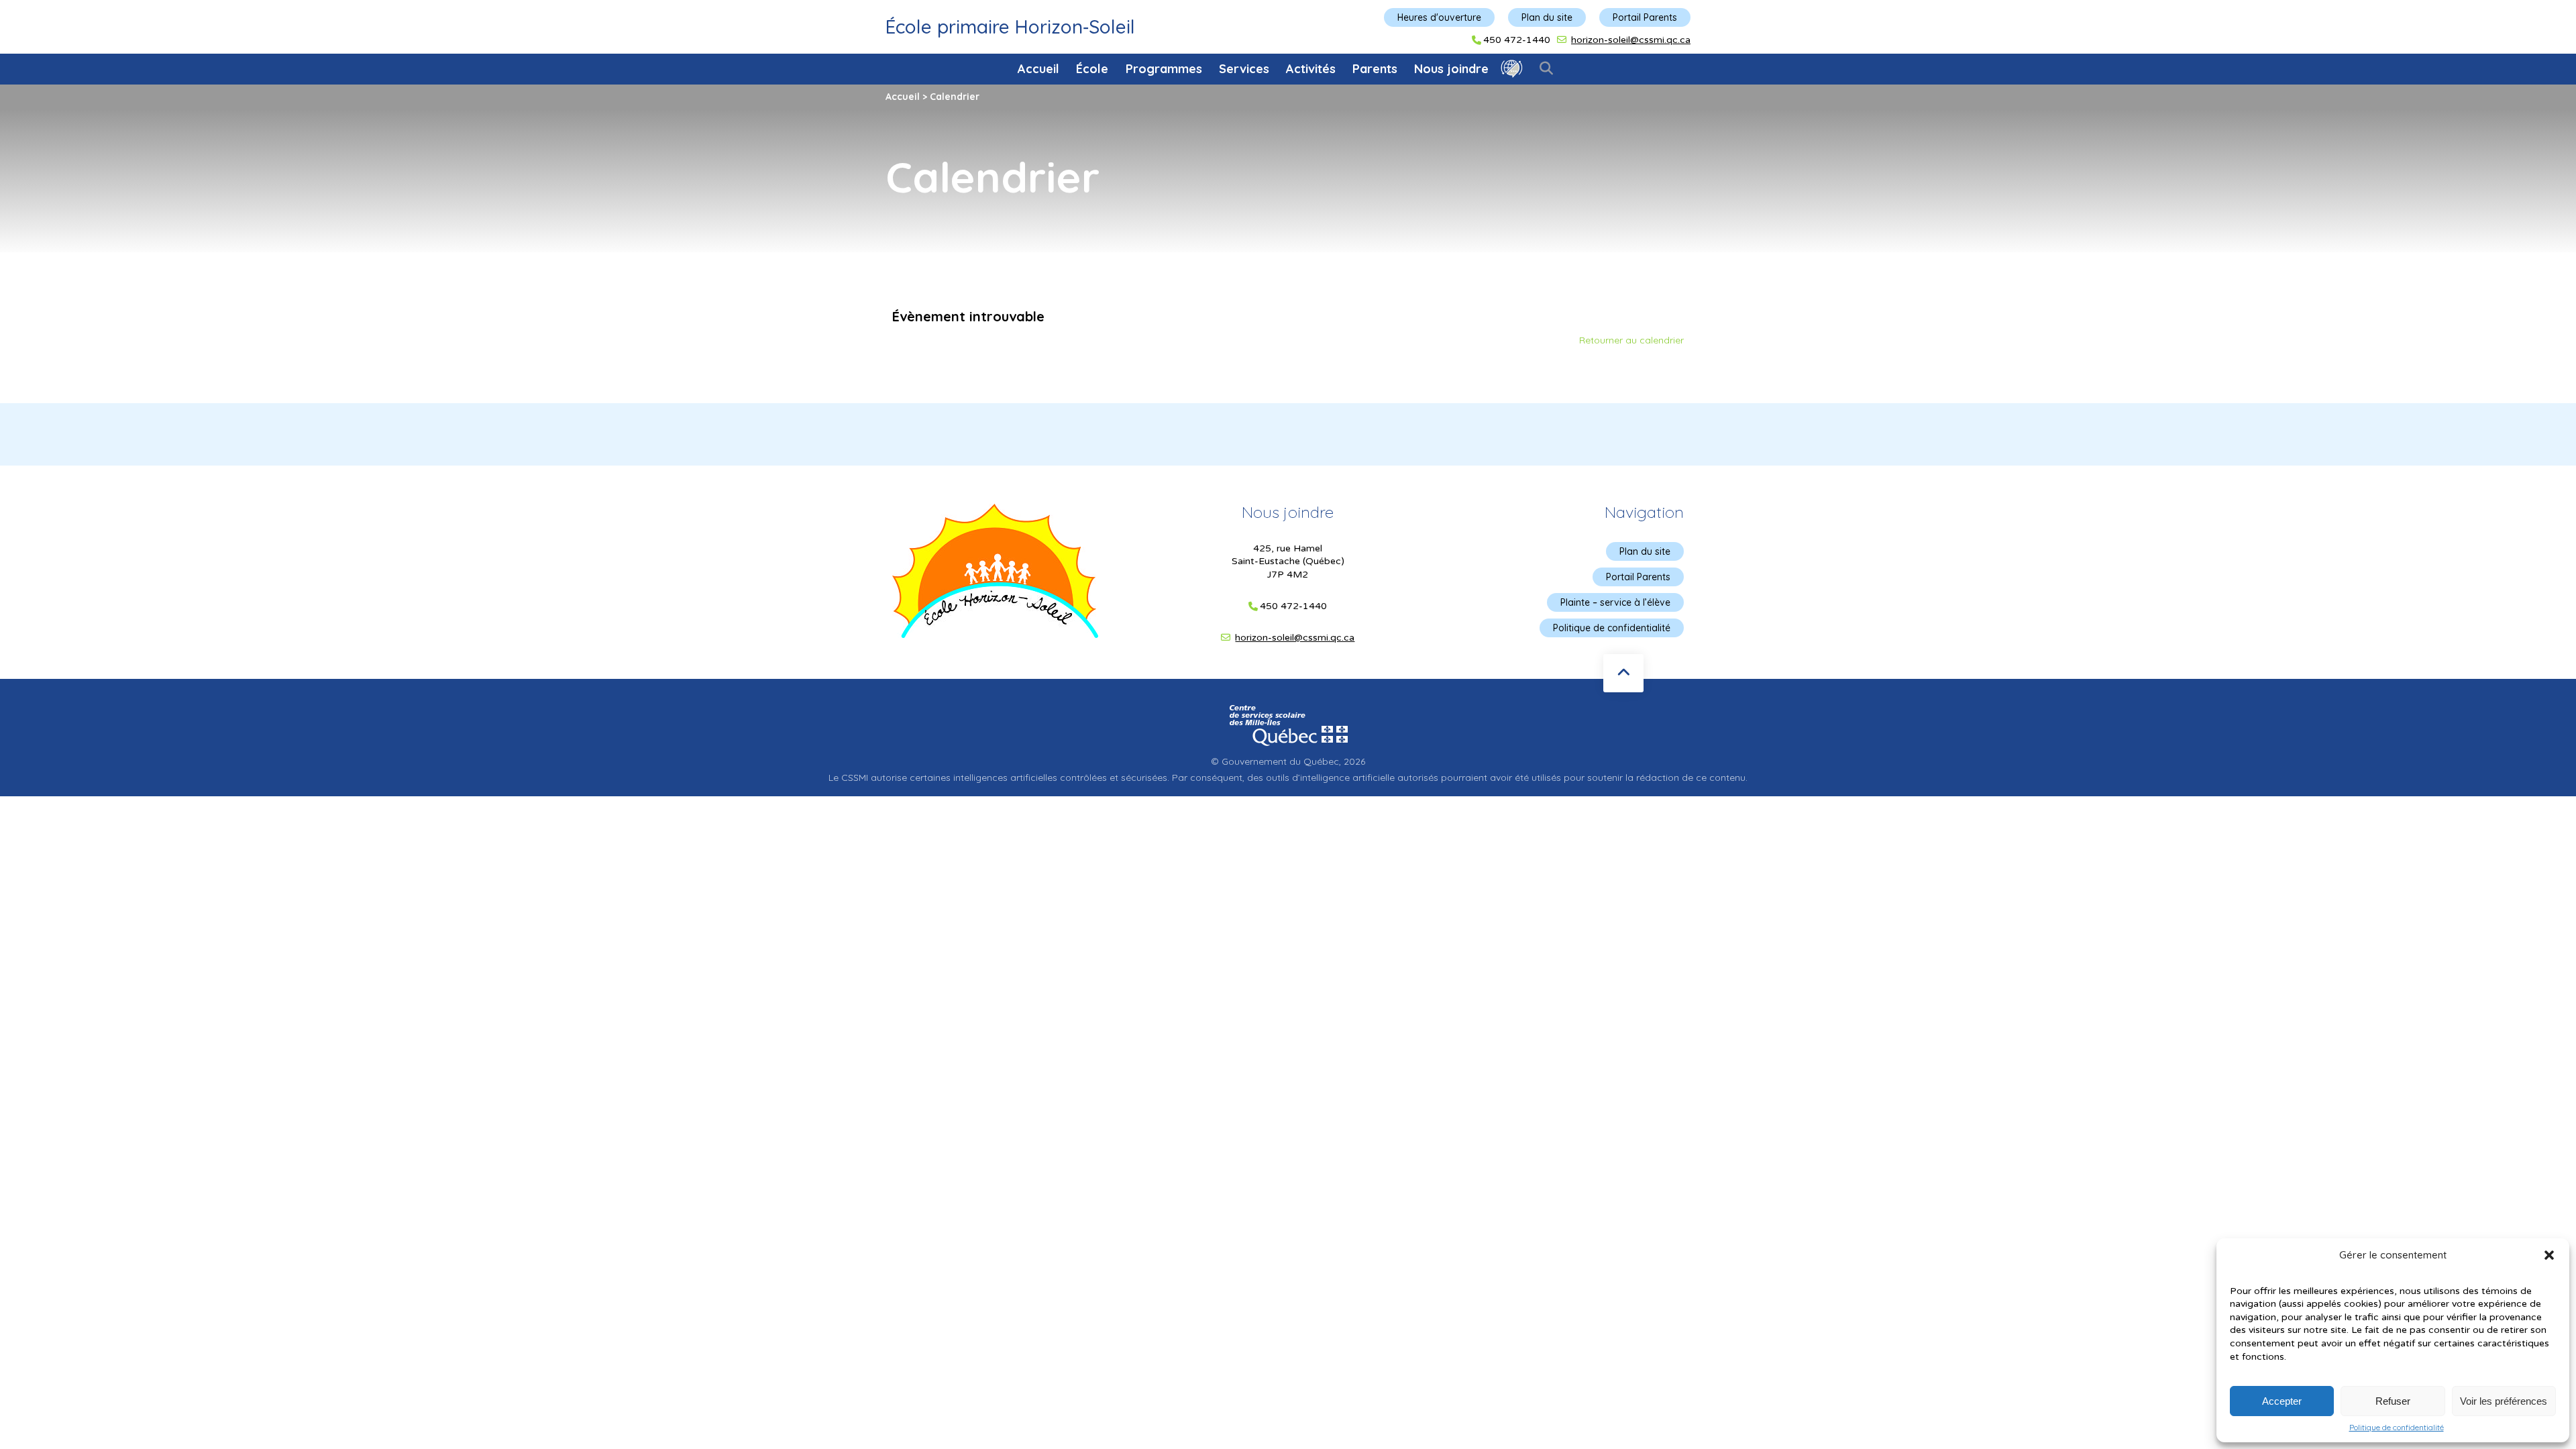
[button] (2549, 1255)
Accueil (1038, 69)
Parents (1375, 69)
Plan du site (1547, 17)
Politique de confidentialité (2397, 1428)
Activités (1311, 69)
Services (1244, 69)
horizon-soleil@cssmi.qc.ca (1631, 40)
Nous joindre (1451, 69)
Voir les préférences (2504, 1401)
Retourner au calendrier (1631, 340)
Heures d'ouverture (1439, 17)
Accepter (2282, 1401)
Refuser (2393, 1401)
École (1092, 69)
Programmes (1164, 69)
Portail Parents (1645, 17)
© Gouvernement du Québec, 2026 (1288, 761)
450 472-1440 (1517, 40)
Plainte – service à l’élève (1615, 602)
